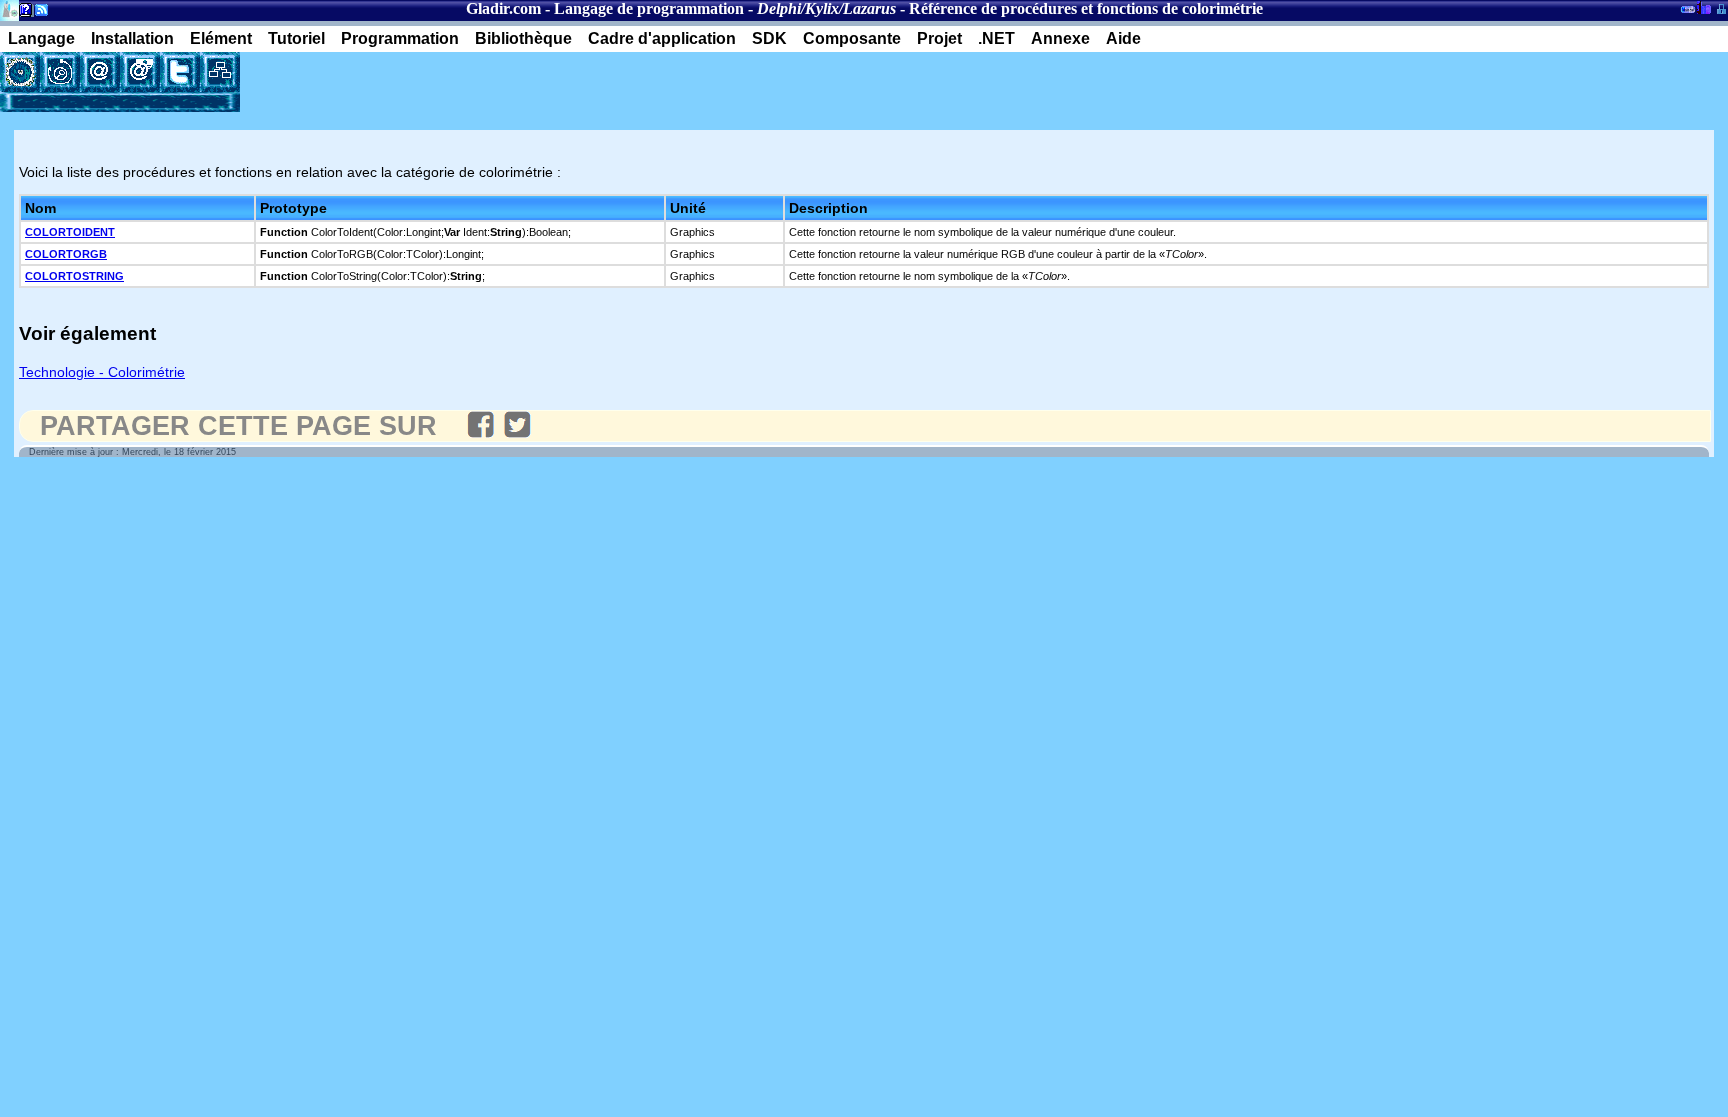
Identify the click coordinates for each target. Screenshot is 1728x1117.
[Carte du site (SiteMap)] (220, 72)
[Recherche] (60, 72)
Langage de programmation (649, 8)
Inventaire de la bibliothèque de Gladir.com (1703, 7)
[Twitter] (180, 72)
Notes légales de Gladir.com (22, 13)
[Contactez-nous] (100, 72)
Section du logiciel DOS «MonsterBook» (1688, 13)
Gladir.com (503, 8)
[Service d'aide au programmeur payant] (140, 72)
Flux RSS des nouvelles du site (37, 13)
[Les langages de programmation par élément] (20, 72)
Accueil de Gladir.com (9, 8)
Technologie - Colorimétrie (102, 372)
